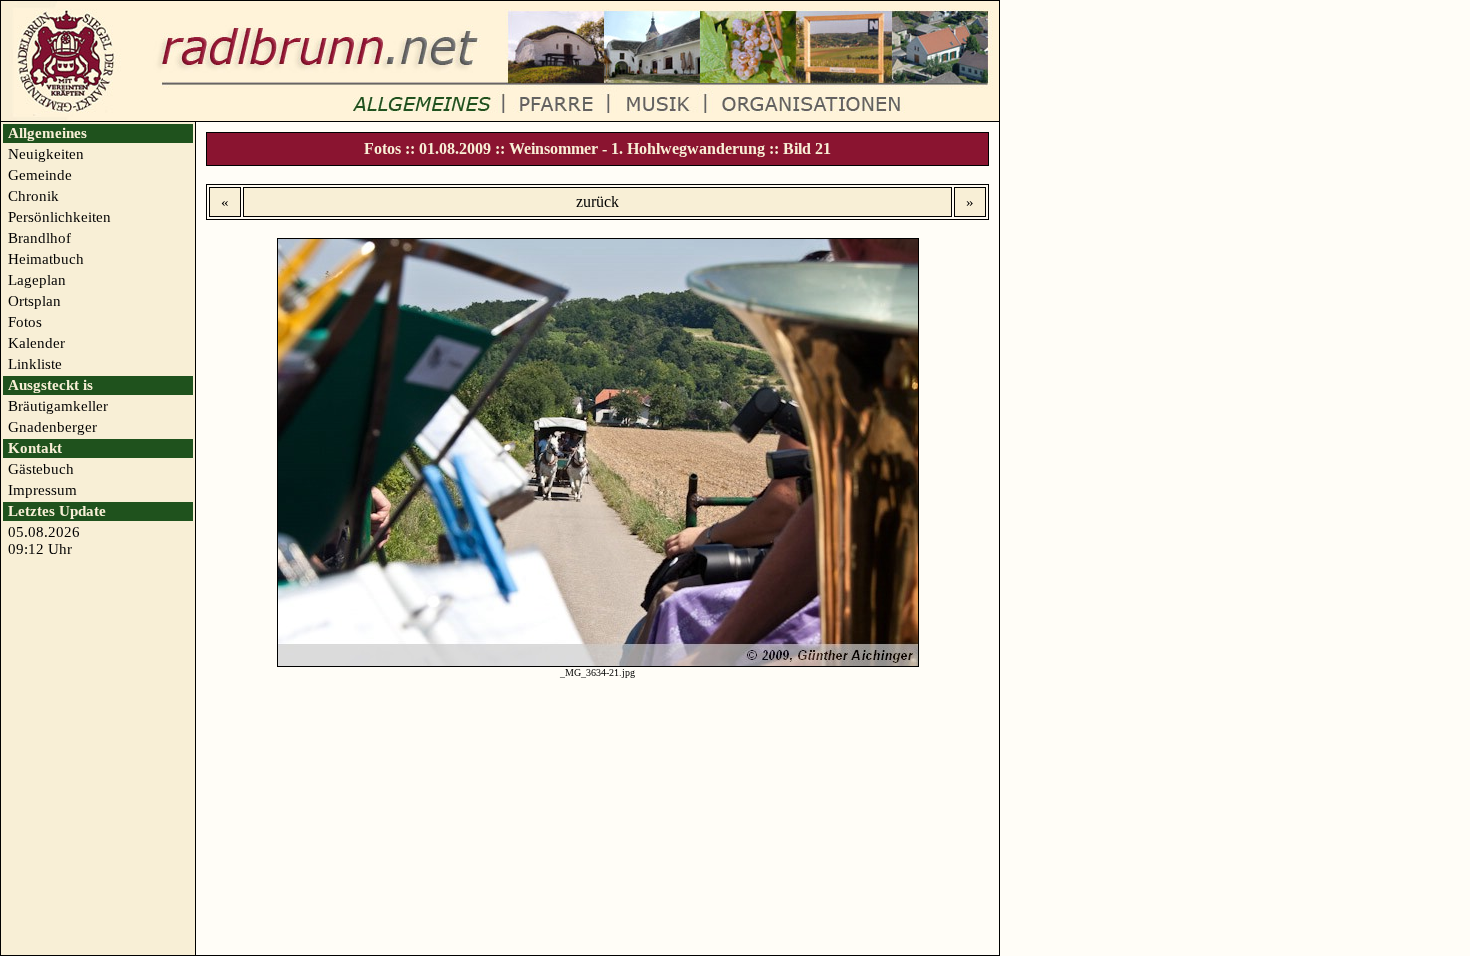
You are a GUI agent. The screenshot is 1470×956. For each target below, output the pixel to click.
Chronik (33, 196)
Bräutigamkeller (58, 406)
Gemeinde (40, 175)
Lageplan (37, 280)
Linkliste (35, 364)
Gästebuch (41, 469)
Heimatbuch (46, 259)
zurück (597, 201)
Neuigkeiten (46, 154)
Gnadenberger (52, 427)
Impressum (42, 490)
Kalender (36, 343)
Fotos (25, 322)
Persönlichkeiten (59, 217)
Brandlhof (39, 238)
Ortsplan (34, 301)
